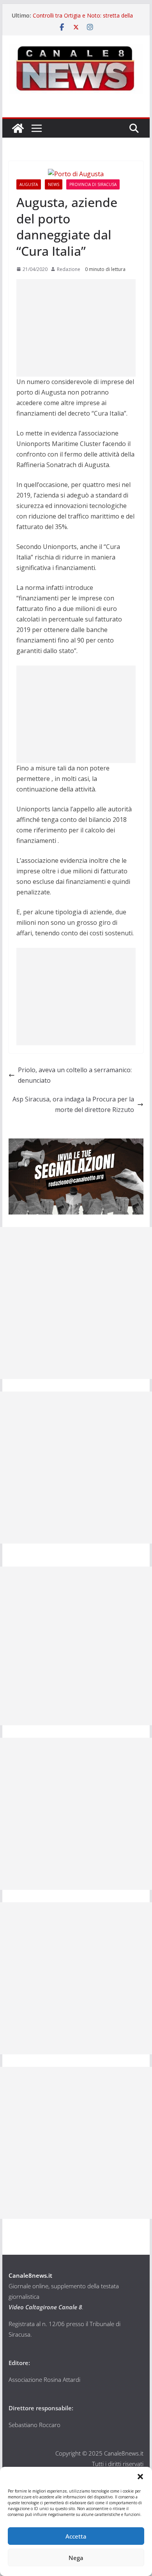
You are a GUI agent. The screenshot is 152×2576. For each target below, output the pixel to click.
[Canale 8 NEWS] (18, 128)
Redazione (69, 269)
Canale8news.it (30, 2275)
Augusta (29, 184)
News (54, 184)
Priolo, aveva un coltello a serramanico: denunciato (75, 1075)
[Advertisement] (76, 328)
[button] (140, 2477)
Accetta (76, 2536)
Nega (76, 2558)
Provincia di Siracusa (93, 184)
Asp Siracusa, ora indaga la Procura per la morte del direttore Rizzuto (73, 1104)
